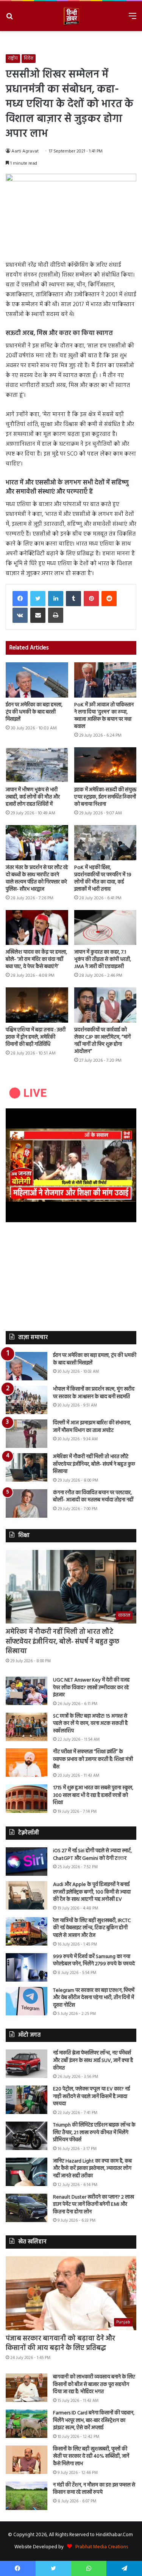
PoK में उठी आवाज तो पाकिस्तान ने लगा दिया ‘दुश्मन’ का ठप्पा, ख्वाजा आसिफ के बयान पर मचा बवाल (104, 716)
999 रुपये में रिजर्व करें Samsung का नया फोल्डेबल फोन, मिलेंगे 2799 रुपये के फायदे (94, 1961)
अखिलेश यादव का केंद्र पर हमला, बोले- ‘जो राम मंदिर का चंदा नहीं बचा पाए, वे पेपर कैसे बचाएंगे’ (36, 960)
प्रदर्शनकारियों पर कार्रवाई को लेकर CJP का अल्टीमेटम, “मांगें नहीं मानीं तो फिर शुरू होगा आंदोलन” (102, 1041)
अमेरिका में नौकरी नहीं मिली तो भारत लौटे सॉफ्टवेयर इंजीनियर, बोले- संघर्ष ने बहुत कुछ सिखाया (94, 1464)
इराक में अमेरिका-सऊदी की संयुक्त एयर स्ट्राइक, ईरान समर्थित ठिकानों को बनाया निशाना (105, 797)
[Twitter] (38, 599)
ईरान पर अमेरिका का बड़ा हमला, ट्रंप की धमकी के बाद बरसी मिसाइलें (34, 712)
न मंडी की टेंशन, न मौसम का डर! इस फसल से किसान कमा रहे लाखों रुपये (94, 2489)
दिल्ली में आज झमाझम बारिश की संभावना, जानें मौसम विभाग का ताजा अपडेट (92, 1427)
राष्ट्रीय (13, 58)
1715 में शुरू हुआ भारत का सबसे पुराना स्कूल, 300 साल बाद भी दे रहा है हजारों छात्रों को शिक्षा (93, 1795)
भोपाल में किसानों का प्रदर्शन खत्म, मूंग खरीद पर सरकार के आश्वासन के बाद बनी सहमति (94, 1393)
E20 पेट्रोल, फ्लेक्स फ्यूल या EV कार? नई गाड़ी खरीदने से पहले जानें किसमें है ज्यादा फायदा (91, 2097)
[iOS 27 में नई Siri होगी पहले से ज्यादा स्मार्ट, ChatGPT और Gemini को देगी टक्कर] (27, 1862)
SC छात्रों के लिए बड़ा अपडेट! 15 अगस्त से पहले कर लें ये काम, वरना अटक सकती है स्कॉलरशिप (90, 1724)
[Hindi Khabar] (71, 16)
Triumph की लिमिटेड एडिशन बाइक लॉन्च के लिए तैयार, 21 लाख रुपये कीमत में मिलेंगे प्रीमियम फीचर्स (94, 2133)
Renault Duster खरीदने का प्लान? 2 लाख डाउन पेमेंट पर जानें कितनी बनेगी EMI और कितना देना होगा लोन (94, 2205)
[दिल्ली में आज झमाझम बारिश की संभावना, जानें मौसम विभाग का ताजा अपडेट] (27, 1434)
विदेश (29, 58)
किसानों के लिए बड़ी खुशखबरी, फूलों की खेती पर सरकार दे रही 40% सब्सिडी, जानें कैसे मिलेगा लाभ (91, 2457)
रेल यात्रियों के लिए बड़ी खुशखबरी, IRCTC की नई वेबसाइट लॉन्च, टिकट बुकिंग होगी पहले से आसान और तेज (92, 1928)
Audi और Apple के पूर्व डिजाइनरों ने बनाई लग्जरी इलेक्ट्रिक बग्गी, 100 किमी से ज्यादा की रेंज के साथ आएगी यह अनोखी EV (92, 1892)
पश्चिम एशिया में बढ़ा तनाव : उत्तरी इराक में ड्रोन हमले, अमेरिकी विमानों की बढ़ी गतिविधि (36, 1037)
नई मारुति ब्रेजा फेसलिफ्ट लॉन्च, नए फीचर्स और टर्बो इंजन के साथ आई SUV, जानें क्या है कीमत (93, 2060)
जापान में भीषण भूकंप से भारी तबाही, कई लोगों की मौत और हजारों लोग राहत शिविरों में (33, 797)
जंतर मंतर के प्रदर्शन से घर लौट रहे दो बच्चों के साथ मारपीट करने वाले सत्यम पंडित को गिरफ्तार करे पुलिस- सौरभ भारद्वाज (37, 879)
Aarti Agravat (25, 151)
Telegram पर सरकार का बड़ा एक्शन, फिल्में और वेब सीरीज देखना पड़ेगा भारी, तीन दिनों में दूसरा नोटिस (94, 1998)
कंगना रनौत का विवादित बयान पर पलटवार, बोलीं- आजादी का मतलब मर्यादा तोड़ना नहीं (93, 1497)
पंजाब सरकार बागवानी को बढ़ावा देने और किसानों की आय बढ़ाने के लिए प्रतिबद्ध (60, 2343)
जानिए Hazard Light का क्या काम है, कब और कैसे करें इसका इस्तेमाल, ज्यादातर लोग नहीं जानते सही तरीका (92, 2169)
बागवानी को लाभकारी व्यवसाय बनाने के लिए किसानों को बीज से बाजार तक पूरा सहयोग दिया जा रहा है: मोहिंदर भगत (94, 2384)
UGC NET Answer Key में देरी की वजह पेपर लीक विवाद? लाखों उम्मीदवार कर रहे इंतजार (91, 1688)
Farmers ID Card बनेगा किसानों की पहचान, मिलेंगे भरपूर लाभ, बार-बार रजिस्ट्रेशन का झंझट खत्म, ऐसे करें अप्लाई (94, 2420)
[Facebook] (20, 599)
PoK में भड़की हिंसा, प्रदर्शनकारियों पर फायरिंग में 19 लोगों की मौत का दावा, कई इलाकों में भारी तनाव (103, 879)
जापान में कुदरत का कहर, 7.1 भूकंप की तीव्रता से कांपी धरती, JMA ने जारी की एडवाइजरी (103, 960)
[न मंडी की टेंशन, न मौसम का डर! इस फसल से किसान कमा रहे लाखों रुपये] (27, 2496)
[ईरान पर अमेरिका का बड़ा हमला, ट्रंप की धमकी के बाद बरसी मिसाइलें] (37, 680)
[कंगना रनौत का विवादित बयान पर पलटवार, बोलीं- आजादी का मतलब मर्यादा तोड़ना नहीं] (27, 1503)
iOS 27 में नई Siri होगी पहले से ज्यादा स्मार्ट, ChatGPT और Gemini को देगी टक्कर (92, 1855)
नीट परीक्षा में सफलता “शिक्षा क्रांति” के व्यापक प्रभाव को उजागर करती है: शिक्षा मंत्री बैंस (93, 1759)
